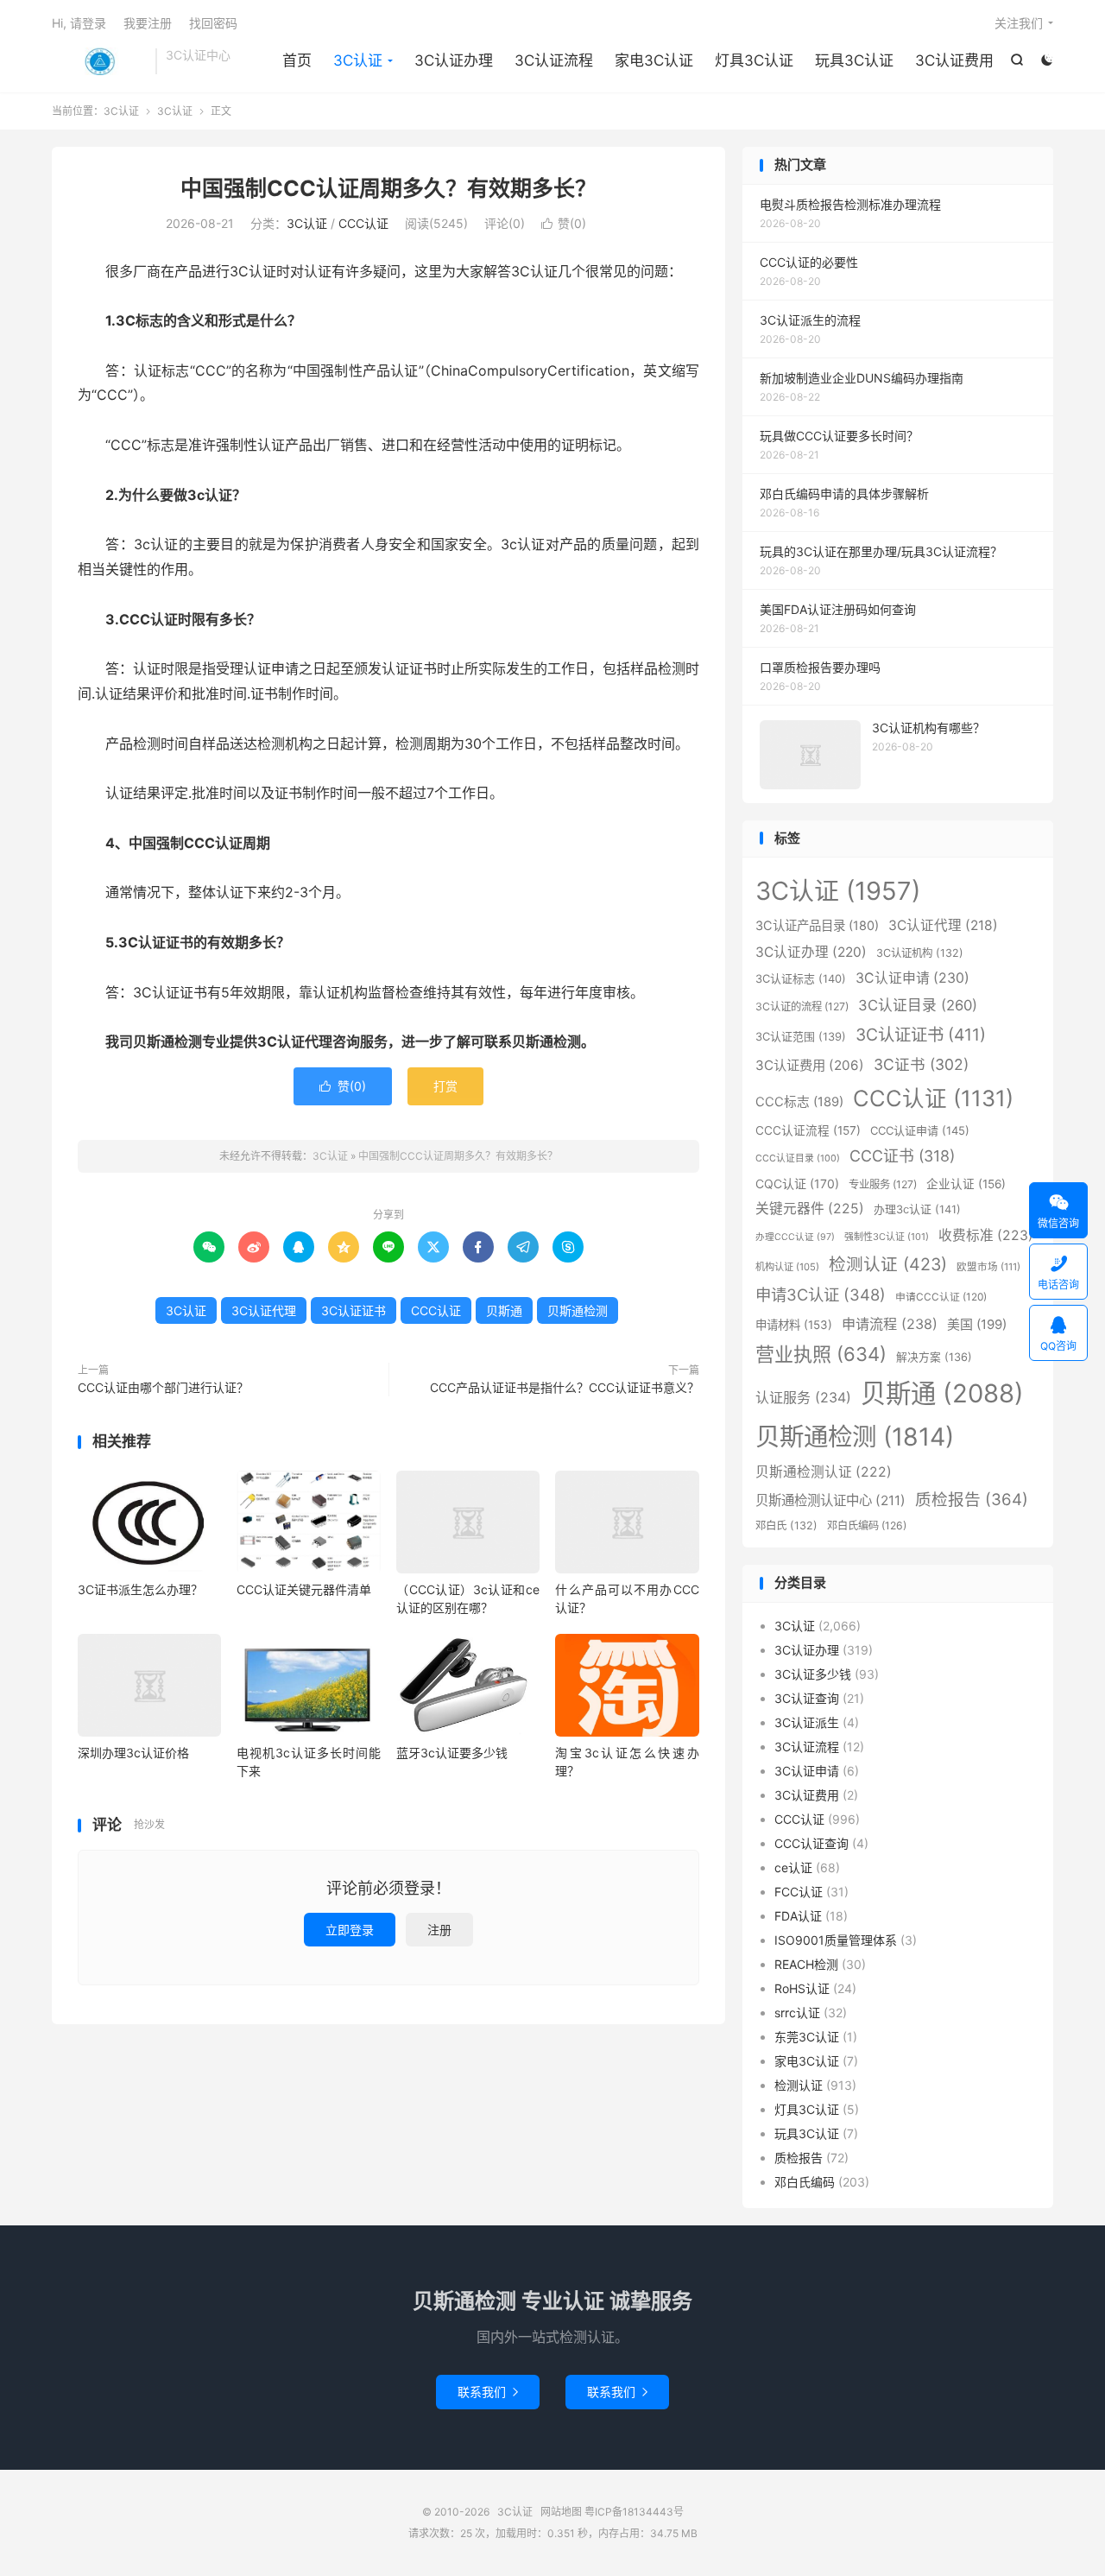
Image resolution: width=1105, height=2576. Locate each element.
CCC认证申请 (920, 1130)
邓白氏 (786, 1525)
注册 (439, 1930)
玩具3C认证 (854, 60)
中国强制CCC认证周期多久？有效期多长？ (388, 188)
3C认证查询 (807, 1698)
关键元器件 (810, 1209)
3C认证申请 (912, 978)
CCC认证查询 (811, 1843)
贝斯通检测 (578, 1310)
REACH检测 (806, 1964)
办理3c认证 (917, 1209)
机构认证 (787, 1267)
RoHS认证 (802, 1988)
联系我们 (488, 2392)
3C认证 (99, 61)
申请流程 (890, 1324)
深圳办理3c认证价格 (133, 1753)
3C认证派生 (807, 1722)
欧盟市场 (988, 1267)
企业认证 (966, 1184)
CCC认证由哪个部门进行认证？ (163, 1387)
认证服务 (803, 1397)
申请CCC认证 (941, 1297)
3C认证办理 (454, 60)
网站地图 (561, 2512)
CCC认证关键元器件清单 (304, 1589)
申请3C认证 (821, 1294)
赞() (564, 223)
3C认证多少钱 (813, 1674)
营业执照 (821, 1354)
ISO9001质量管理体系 (836, 1940)
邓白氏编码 (867, 1525)
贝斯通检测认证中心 (830, 1500)
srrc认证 (797, 2013)
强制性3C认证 (887, 1237)
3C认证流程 (554, 60)
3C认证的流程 (802, 1006)
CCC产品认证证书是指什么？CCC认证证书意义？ (565, 1387)
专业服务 (883, 1184)
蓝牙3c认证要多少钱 (452, 1753)
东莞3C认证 (807, 2037)
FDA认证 (798, 1916)
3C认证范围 (801, 1036)
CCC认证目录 (798, 1158)
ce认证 (793, 1867)
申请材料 (794, 1325)
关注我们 (1019, 23)
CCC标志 (799, 1102)
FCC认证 (799, 1892)
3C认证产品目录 (817, 925)
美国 (977, 1324)
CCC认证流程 (808, 1130)
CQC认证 (797, 1184)
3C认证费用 (954, 60)
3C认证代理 (264, 1310)
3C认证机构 (920, 953)
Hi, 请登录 (79, 23)
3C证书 (921, 1064)
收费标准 (986, 1235)
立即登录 (350, 1930)
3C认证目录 (918, 1005)
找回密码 (213, 23)
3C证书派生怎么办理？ (140, 1589)
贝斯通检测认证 (824, 1472)
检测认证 (888, 1264)
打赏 (445, 1086)
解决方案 (934, 1357)
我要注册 (148, 23)
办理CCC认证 (795, 1237)
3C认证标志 (801, 978)
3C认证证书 (354, 1310)
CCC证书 (902, 1156)
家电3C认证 (654, 60)
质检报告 (972, 1500)
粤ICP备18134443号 (634, 2512)
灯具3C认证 (754, 60)
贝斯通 (504, 1310)
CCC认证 (363, 223)
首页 (297, 60)
